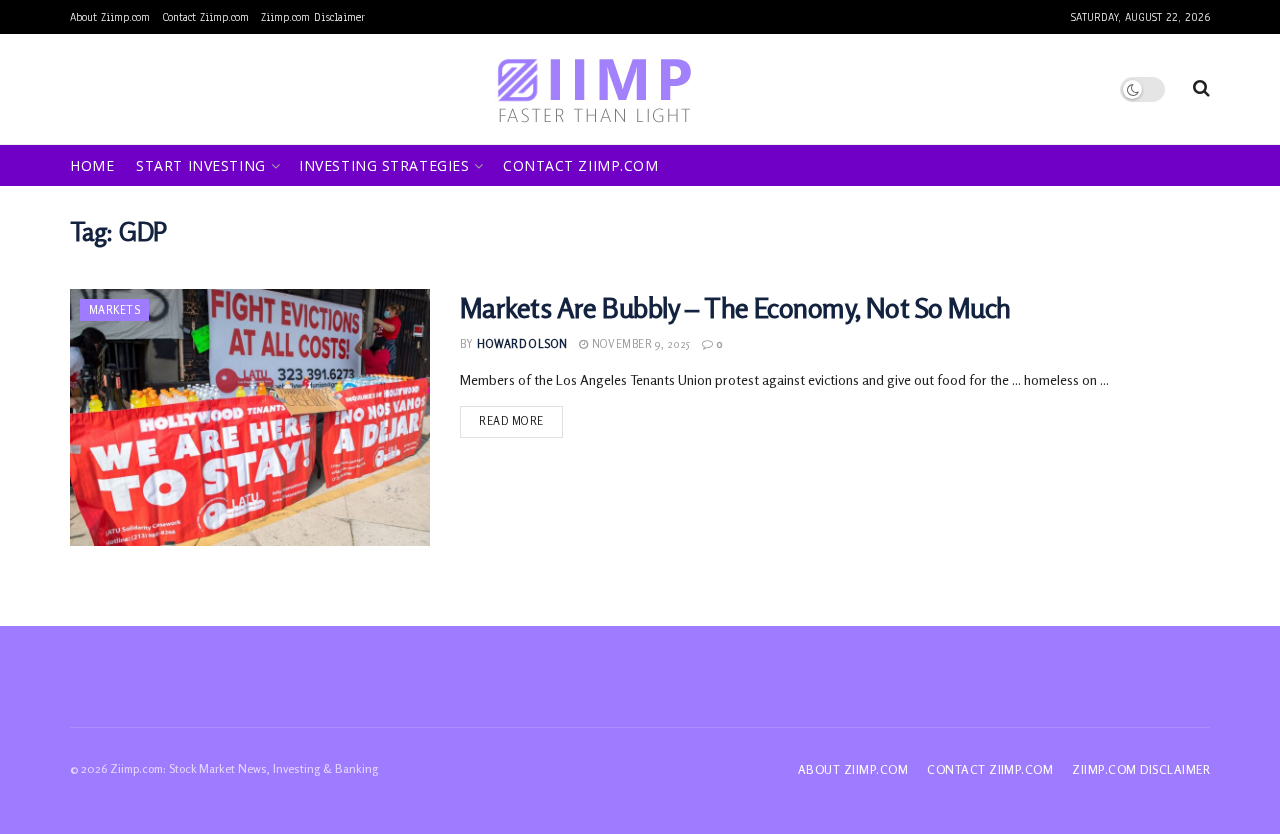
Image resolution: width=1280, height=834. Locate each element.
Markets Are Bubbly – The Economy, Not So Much (735, 308)
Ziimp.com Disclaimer (313, 17)
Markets (114, 310)
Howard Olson (522, 344)
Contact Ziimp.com (205, 17)
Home (92, 165)
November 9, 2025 (639, 344)
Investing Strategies (384, 165)
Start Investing (200, 165)
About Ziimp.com (110, 17)
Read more (511, 421)
